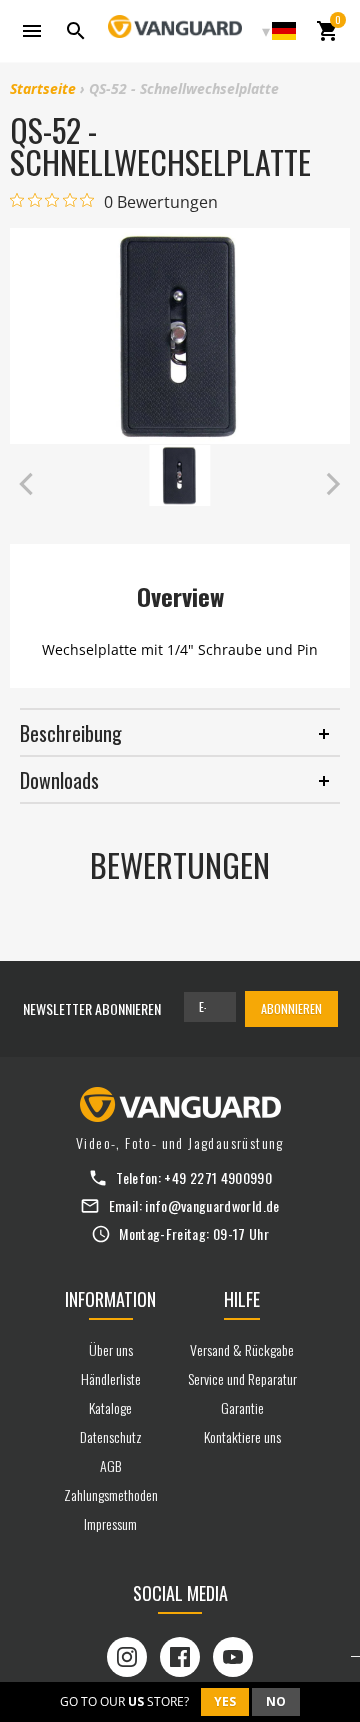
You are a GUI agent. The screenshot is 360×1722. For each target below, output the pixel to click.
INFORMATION (110, 1299)
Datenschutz (111, 1436)
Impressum (110, 1523)
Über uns (111, 1349)
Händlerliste (111, 1378)
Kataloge (110, 1407)
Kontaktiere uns (242, 1436)
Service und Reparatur (242, 1378)
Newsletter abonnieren (92, 1008)
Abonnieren (291, 1008)
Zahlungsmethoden (111, 1494)
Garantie (242, 1407)
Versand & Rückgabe (242, 1349)
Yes (225, 1701)
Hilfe (242, 1299)
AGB (110, 1465)
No (276, 1701)
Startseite (43, 88)
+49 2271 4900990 (218, 1177)
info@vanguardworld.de (212, 1205)
